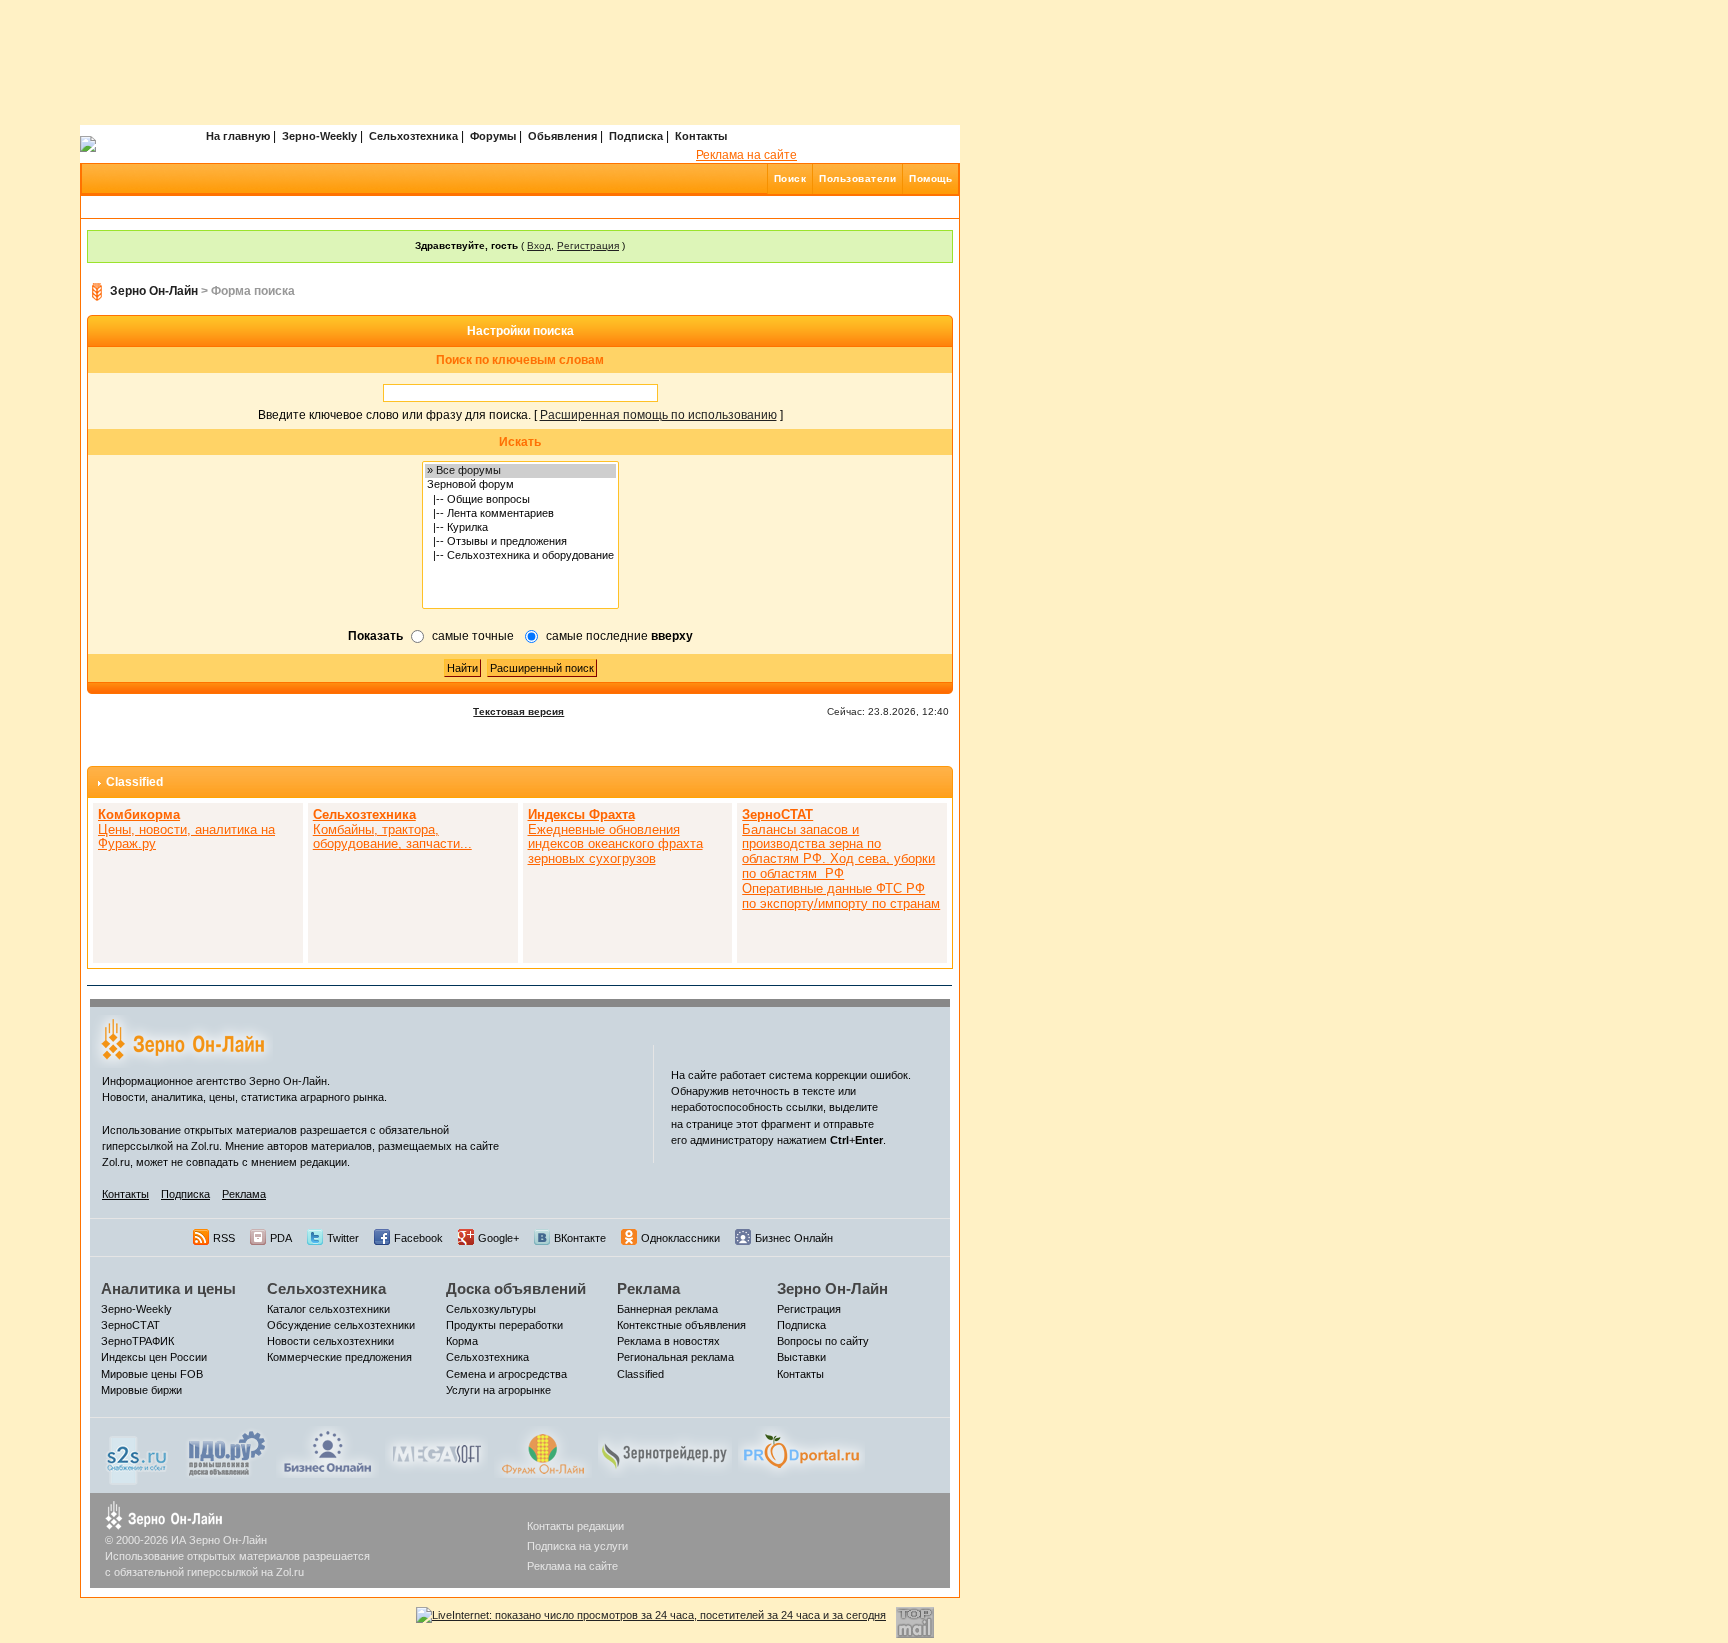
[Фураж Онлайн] (543, 1451)
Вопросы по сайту (823, 1341)
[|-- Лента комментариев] (520, 514)
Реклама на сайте (746, 155)
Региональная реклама (675, 1357)
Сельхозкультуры (491, 1309)
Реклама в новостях (668, 1341)
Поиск (790, 178)
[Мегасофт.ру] (436, 1451)
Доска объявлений (516, 1288)
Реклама (244, 1194)
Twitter (343, 1238)
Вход (539, 245)
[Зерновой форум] (520, 485)
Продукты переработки (504, 1325)
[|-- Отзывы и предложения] (520, 542)
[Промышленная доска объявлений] (227, 1453)
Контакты (701, 136)
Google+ (498, 1238)
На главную (238, 136)
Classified (134, 782)
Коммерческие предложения (339, 1357)
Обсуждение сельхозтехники (341, 1325)
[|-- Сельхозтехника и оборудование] (520, 556)
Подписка (636, 136)
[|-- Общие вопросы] (520, 500)
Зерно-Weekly (319, 136)
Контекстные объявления (681, 1325)
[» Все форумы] (520, 471)
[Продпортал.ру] (801, 1451)
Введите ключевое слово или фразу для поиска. (394, 415)
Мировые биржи (141, 1390)
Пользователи (857, 178)
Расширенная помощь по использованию (658, 415)
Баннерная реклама (667, 1309)
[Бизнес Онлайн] (327, 1451)
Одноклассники (680, 1238)
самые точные (473, 636)
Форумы (493, 136)
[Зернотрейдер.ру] (665, 1451)
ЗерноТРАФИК (137, 1341)
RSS (224, 1238)
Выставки (801, 1357)
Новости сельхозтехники (330, 1341)
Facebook (418, 1238)
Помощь (930, 178)
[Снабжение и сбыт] (138, 1455)
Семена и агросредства (506, 1374)
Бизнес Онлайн (794, 1238)
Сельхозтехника (413, 136)
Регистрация (588, 245)
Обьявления (562, 136)
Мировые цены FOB (152, 1374)
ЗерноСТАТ (130, 1325)
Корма (462, 1341)
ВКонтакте (580, 1238)
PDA (281, 1238)
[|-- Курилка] (520, 528)
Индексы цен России (154, 1357)
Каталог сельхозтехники (328, 1309)
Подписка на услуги (577, 1546)
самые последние (619, 636)
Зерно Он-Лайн (154, 291)
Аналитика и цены (168, 1288)
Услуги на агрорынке (498, 1390)
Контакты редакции (575, 1526)
